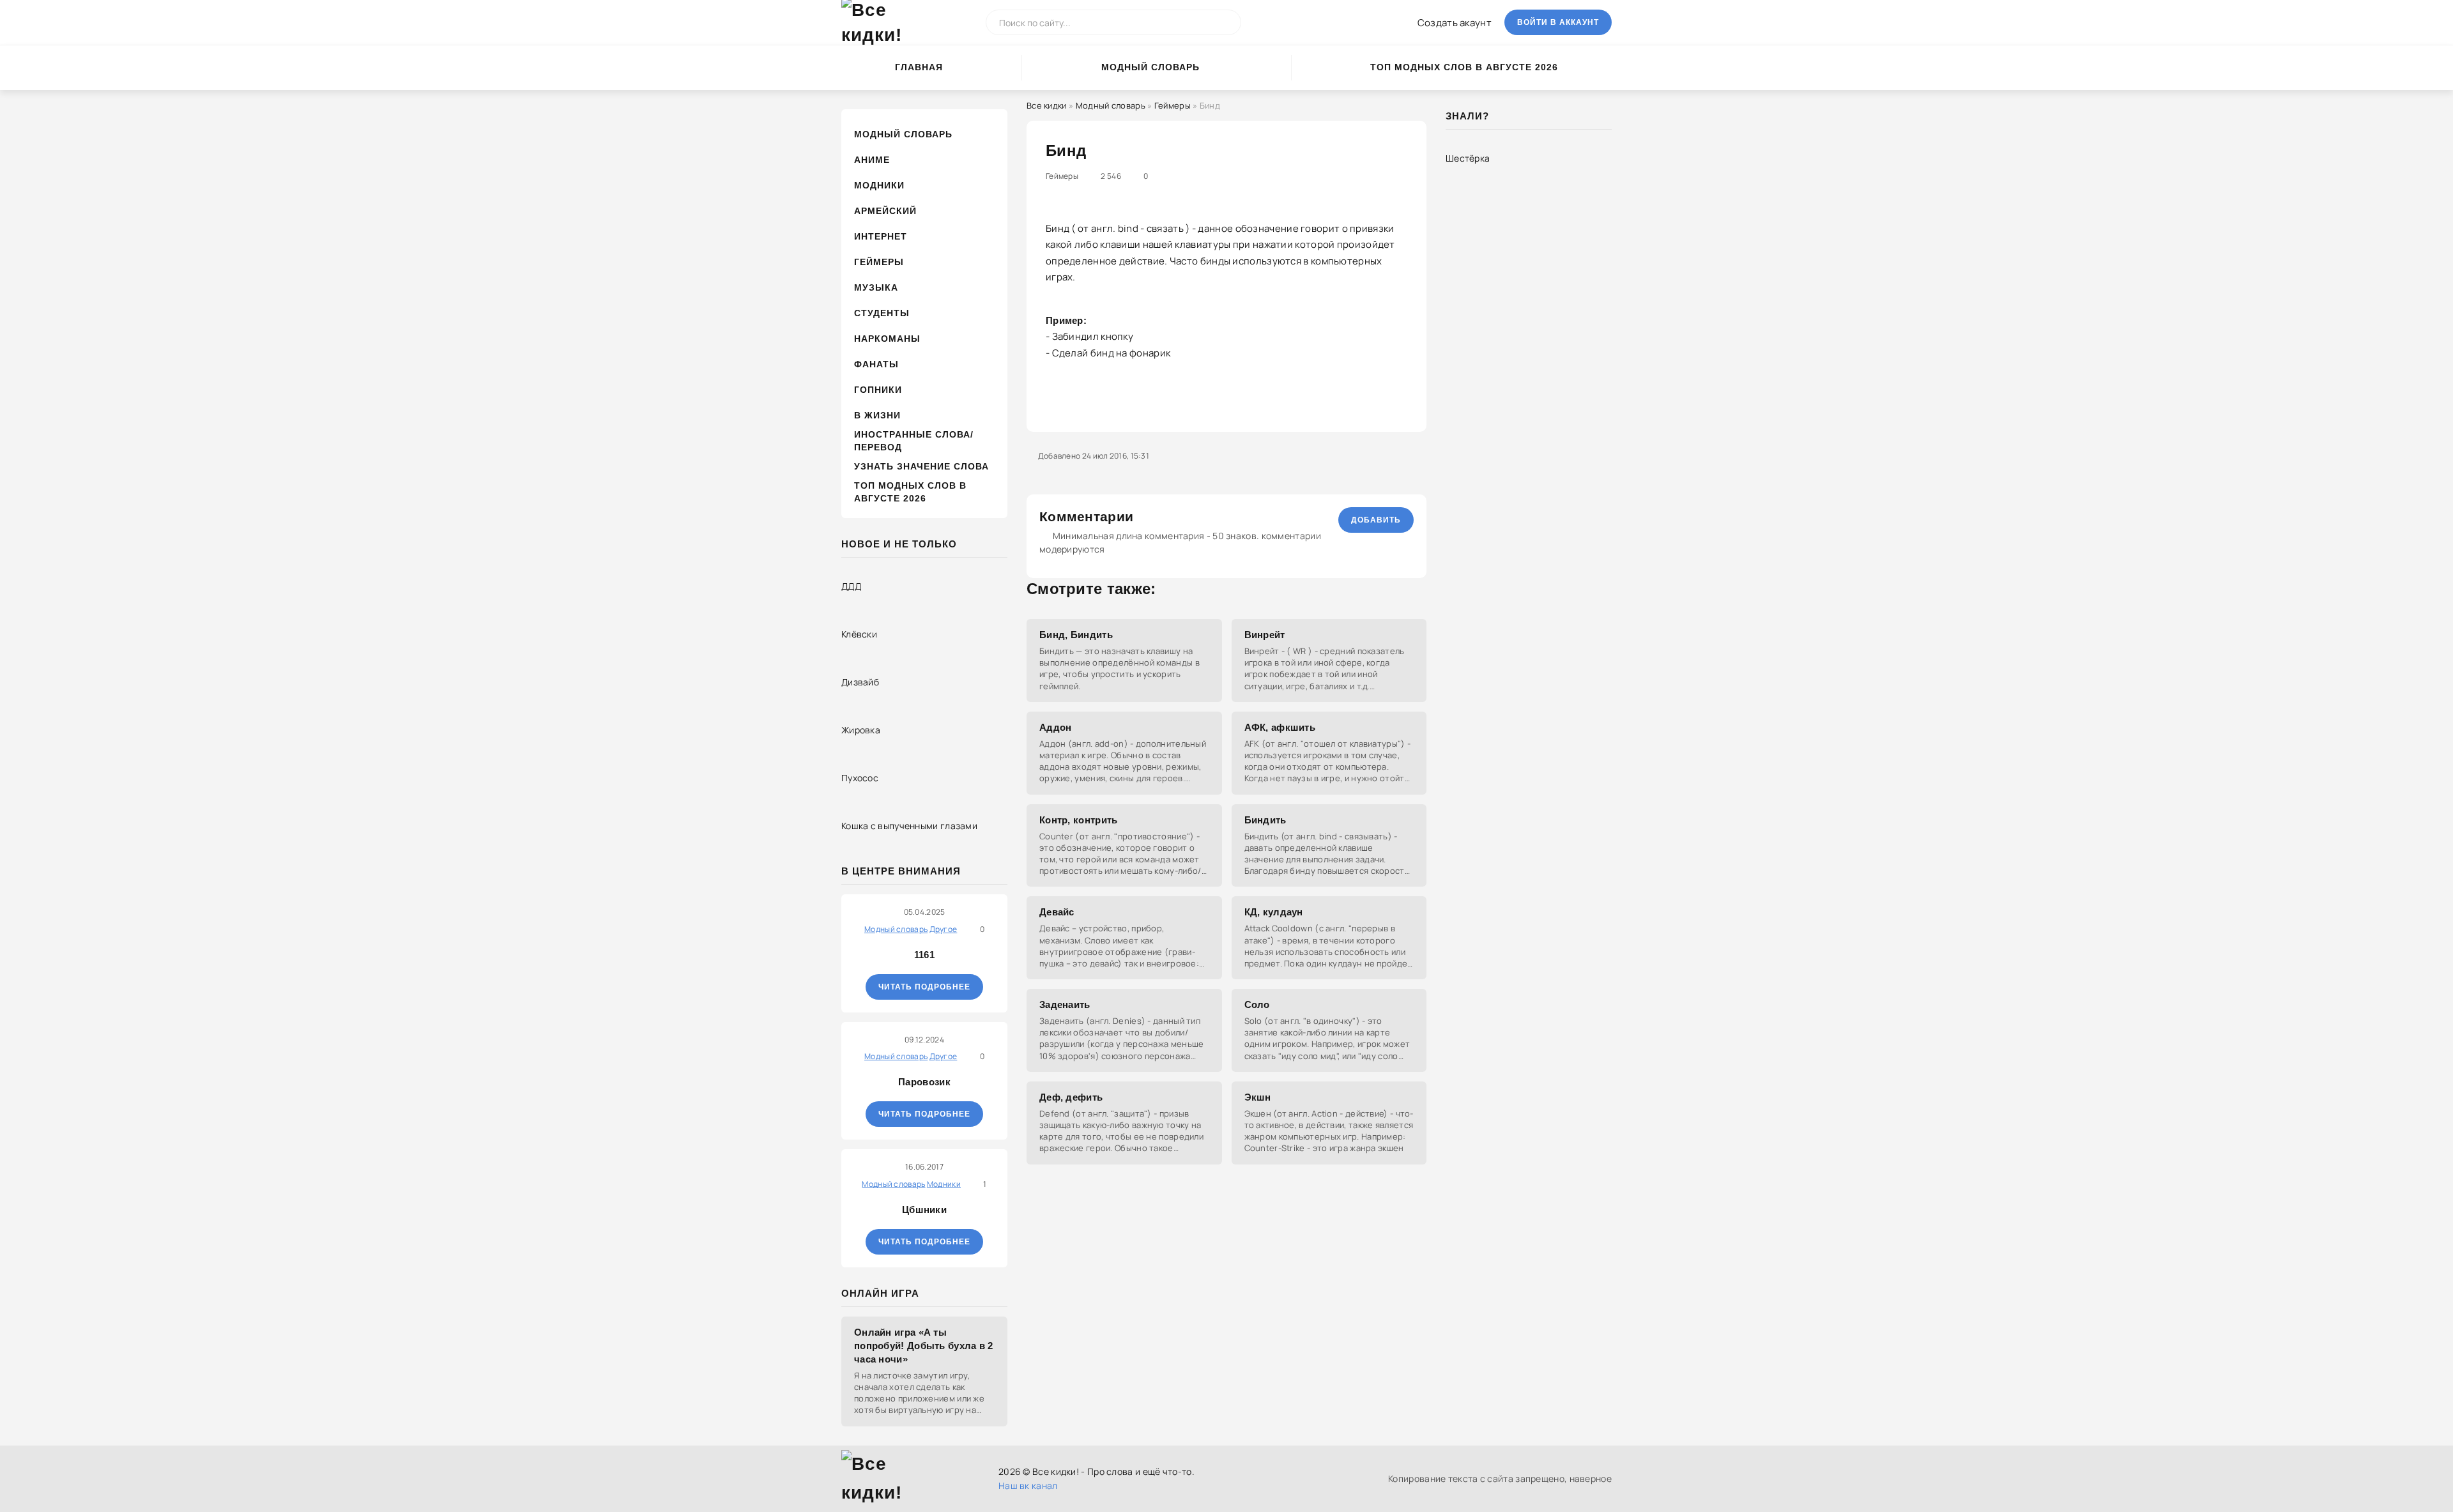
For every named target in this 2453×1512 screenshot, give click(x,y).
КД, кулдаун (1274, 912)
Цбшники (924, 1210)
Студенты (882, 313)
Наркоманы (887, 339)
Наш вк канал (1028, 1485)
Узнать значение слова (921, 466)
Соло (1257, 1004)
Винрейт (1265, 635)
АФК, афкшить (1280, 727)
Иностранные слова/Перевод (914, 441)
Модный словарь (1150, 67)
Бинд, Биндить (1076, 635)
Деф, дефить (1071, 1097)
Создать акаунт (1455, 23)
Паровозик (924, 1082)
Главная (919, 67)
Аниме (872, 160)
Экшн (1258, 1097)
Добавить (1376, 520)
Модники (879, 185)
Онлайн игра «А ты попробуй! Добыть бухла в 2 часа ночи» (924, 1346)
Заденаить (1065, 1004)
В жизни (877, 415)
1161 (924, 955)
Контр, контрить (1079, 820)
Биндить (1265, 820)
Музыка (876, 287)
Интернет (881, 236)
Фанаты (876, 364)
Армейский (885, 211)
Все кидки (1047, 105)
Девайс (1057, 912)
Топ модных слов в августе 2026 (1464, 67)
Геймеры (879, 262)
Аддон (1056, 727)
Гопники (878, 390)
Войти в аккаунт (1558, 22)
